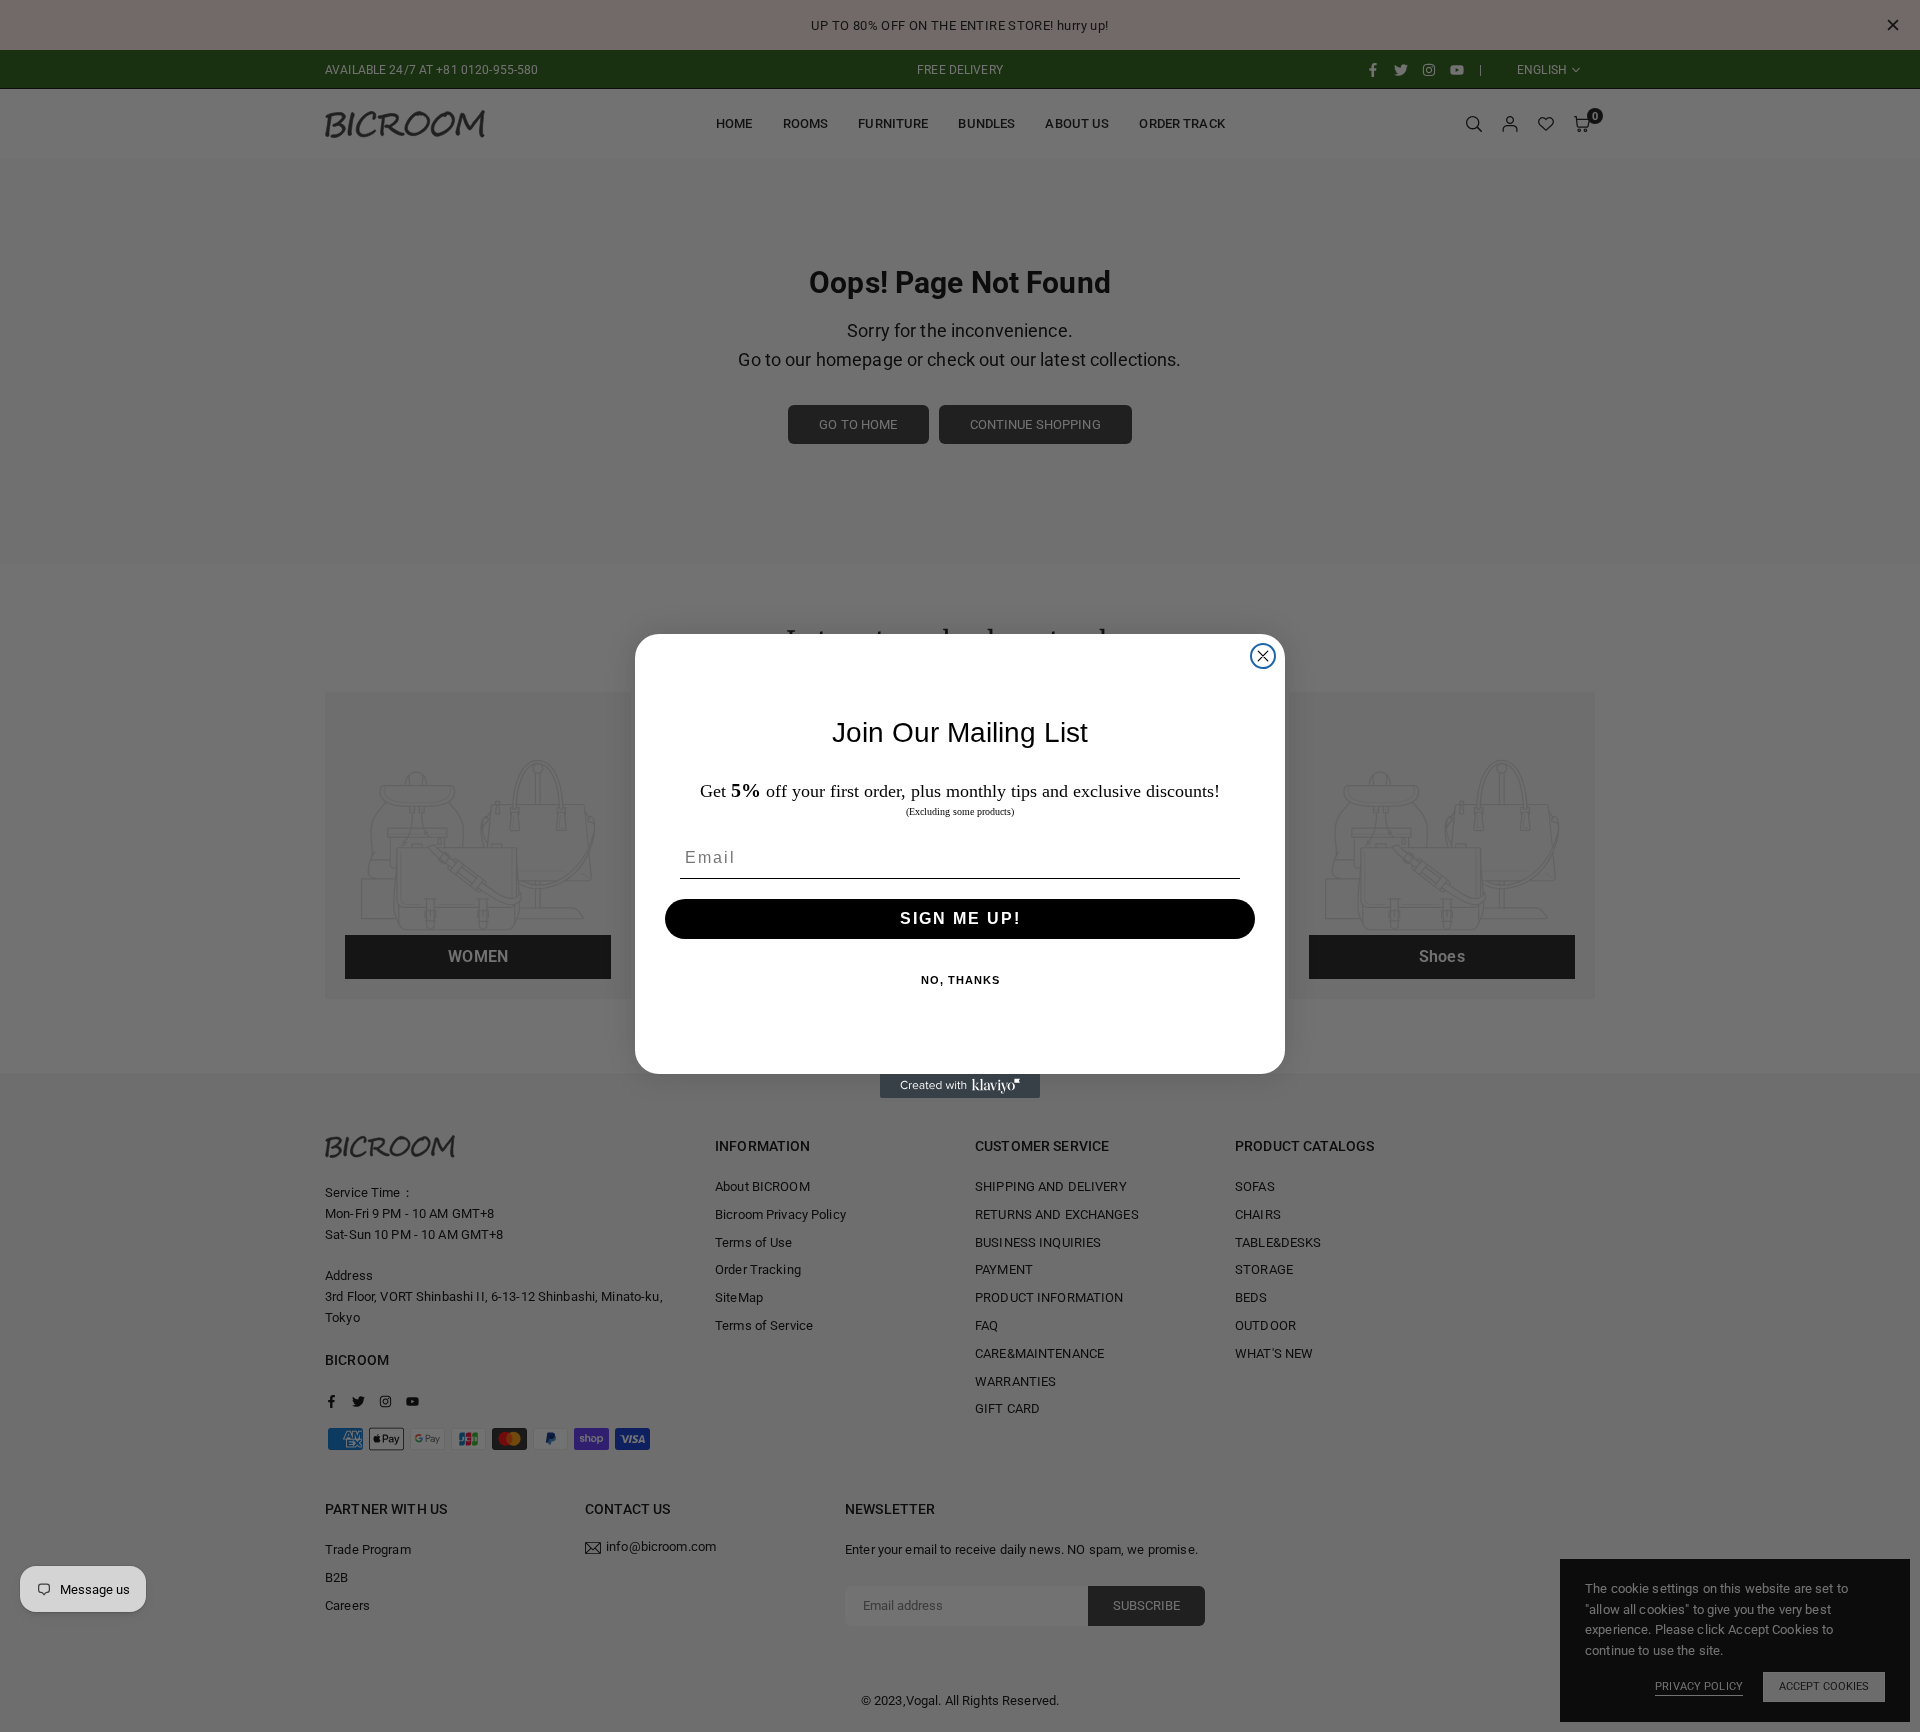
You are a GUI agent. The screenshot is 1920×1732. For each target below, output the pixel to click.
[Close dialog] (1263, 656)
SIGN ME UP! (960, 918)
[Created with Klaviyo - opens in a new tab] (960, 1086)
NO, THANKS (960, 980)
